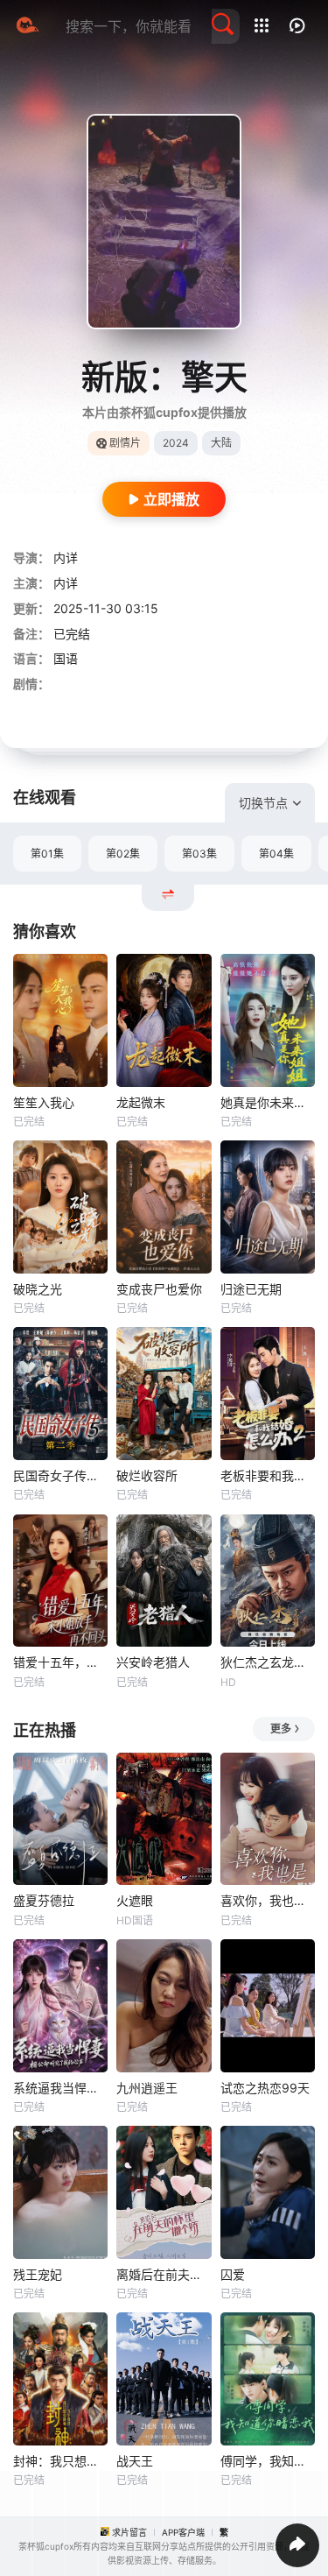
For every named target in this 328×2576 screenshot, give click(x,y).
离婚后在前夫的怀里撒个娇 (164, 2274)
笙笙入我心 (44, 1102)
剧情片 (125, 443)
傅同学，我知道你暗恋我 (268, 2461)
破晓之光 (38, 1289)
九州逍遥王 (147, 2088)
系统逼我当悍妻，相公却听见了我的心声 (60, 2088)
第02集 (123, 854)
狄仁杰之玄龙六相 (268, 1662)
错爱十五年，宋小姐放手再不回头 (60, 1662)
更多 (281, 1729)
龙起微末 (141, 1102)
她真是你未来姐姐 (268, 1102)
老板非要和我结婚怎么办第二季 (268, 1475)
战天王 (135, 2461)
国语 (66, 658)
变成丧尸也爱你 (159, 1289)
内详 (66, 558)
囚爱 (233, 2274)
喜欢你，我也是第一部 (268, 1900)
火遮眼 (135, 1900)
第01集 (47, 854)
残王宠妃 (38, 2274)
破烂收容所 (147, 1475)
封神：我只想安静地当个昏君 (60, 2461)
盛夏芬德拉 (44, 1900)
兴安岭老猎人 (153, 1662)
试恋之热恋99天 (265, 2088)
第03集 (199, 854)
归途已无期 (251, 1289)
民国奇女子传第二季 (60, 1475)
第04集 (276, 854)
